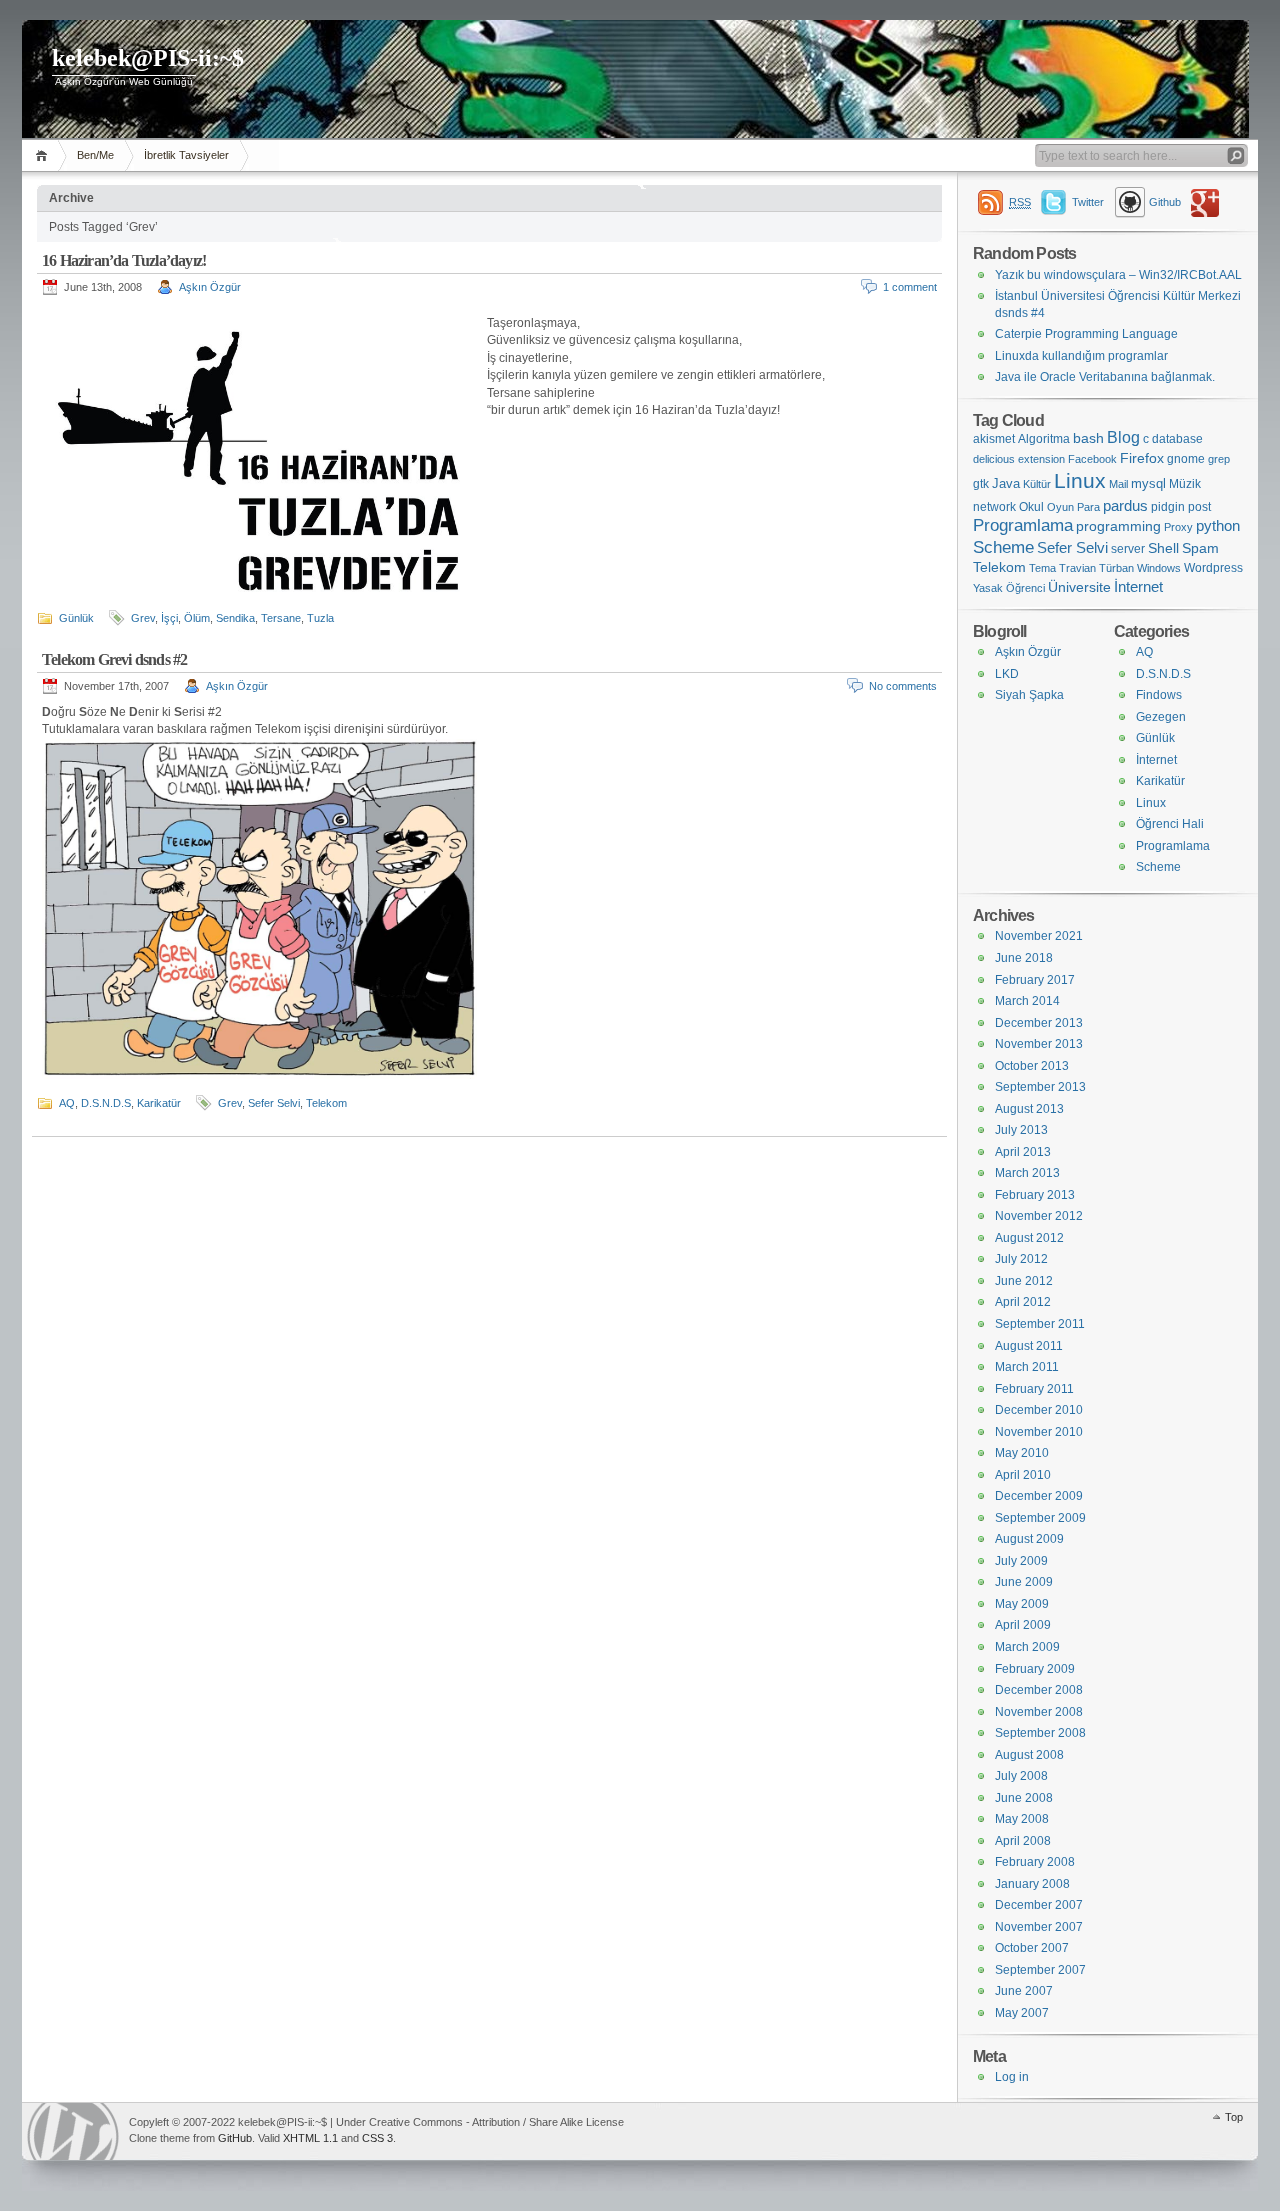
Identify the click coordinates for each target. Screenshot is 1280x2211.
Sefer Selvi (274, 1103)
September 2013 (1040, 1087)
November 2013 (1039, 1044)
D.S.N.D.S (106, 1103)
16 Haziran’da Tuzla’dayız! (124, 260)
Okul (1031, 507)
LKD (1007, 674)
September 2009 (1040, 1518)
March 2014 (1027, 1001)
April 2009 (1023, 1625)
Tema (1042, 568)
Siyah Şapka (1029, 695)
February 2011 (1034, 1389)
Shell (1163, 548)
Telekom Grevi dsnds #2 (114, 659)
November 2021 (1039, 936)
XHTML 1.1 (310, 2138)
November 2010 (1039, 1432)
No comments (903, 686)
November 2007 (1039, 1927)
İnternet (1138, 586)
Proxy (1178, 527)
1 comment (910, 287)
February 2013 (1035, 1195)
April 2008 (1023, 1841)
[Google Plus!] (1208, 202)
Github (1165, 202)
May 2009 (1022, 1604)
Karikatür (159, 1103)
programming (1118, 526)
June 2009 (1024, 1582)
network (994, 507)
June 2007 (1024, 1991)
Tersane (281, 618)
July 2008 (1021, 1776)
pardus (1125, 505)
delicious (994, 459)
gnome (1186, 459)
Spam (1200, 548)
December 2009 (1039, 1496)
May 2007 (1022, 2013)
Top (1234, 2117)
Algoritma (1044, 439)
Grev (143, 618)
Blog (1123, 437)
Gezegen (1161, 717)
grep (1219, 459)
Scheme (1003, 547)
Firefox (1142, 458)
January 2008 (1032, 1884)
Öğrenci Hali (1170, 824)
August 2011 (1029, 1346)
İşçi (169, 618)
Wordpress (1213, 568)
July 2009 (1021, 1561)
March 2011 (1027, 1367)
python (1218, 525)
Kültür (1037, 484)
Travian (1077, 568)
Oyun (1060, 507)
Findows (1159, 695)
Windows (1159, 568)
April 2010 (1023, 1475)
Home (44, 155)
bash (1088, 438)
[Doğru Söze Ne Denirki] (259, 1075)
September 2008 (1040, 1733)
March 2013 (1027, 1173)
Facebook (1092, 459)
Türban (1116, 568)
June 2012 (1024, 1281)
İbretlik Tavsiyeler (186, 155)
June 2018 (1024, 958)
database (1177, 439)
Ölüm (197, 618)
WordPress (73, 2131)
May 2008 (1022, 1819)
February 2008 (1035, 1862)
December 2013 (1039, 1023)
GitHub (235, 2138)
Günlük (76, 618)
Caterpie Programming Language (1086, 334)
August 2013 (1029, 1109)
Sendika (235, 618)
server (1128, 549)
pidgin (1168, 507)
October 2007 (1032, 1948)
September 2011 (1040, 1324)
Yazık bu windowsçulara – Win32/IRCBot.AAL (1118, 275)
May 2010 (1022, 1453)
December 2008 (1039, 1690)
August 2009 (1029, 1539)
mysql (1148, 483)
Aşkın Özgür (210, 287)
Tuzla (320, 618)
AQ (67, 1103)
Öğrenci (1025, 588)
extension (1041, 459)
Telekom (326, 1103)
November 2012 (1039, 1216)
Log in (1012, 2077)
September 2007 (1040, 1970)
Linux (1080, 481)
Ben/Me (95, 155)
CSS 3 (377, 2138)
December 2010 (1039, 1410)
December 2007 (1039, 1905)
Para (1088, 507)
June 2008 (1024, 1798)
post (1199, 507)
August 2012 (1029, 1238)
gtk (981, 484)
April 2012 (1023, 1302)
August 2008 (1029, 1755)
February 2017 (1035, 980)
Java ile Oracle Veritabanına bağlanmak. (1105, 377)
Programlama (1023, 525)
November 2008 (1039, 1712)
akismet (994, 439)
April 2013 (1023, 1152)
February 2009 (1035, 1669)
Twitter (1088, 202)
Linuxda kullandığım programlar (1081, 356)
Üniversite (1079, 587)
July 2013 (1021, 1130)
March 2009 (1027, 1647)
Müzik (1185, 484)
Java (1006, 483)
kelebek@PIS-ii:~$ (148, 58)
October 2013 (1032, 1066)
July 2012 (1021, 1259)
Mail (1118, 484)
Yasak (988, 588)
